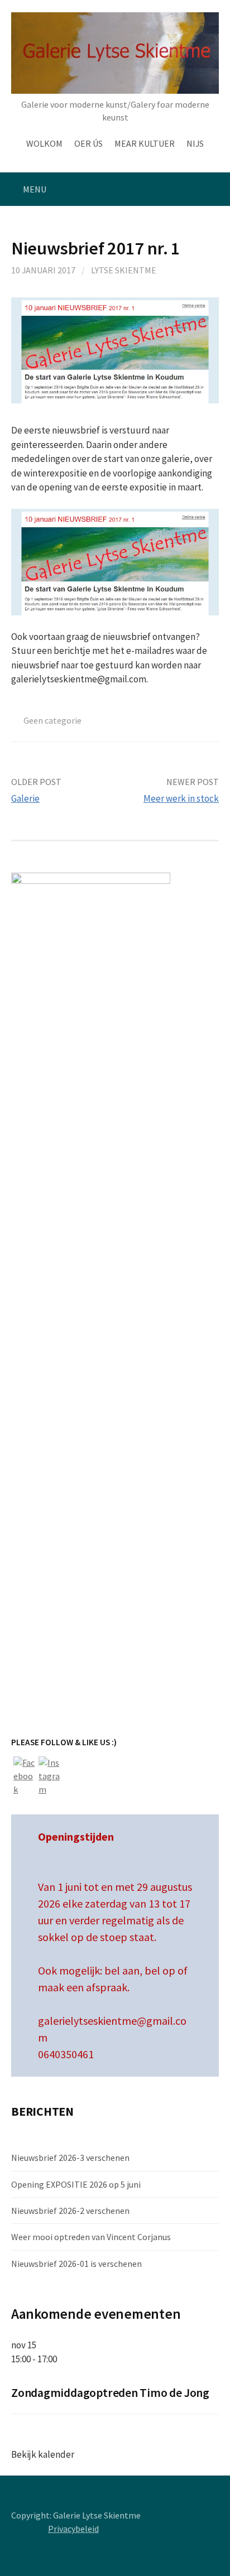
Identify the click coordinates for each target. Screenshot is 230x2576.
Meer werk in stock (181, 798)
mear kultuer (145, 143)
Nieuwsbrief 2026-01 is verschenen (76, 2264)
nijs (195, 143)
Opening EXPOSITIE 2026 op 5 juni (76, 2184)
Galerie (25, 798)
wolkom (44, 143)
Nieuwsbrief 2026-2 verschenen (70, 2211)
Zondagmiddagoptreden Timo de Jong (110, 2393)
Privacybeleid (73, 2529)
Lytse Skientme (124, 270)
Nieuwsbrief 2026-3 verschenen (70, 2158)
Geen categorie (52, 720)
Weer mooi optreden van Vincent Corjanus (91, 2237)
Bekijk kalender (43, 2454)
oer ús (88, 143)
